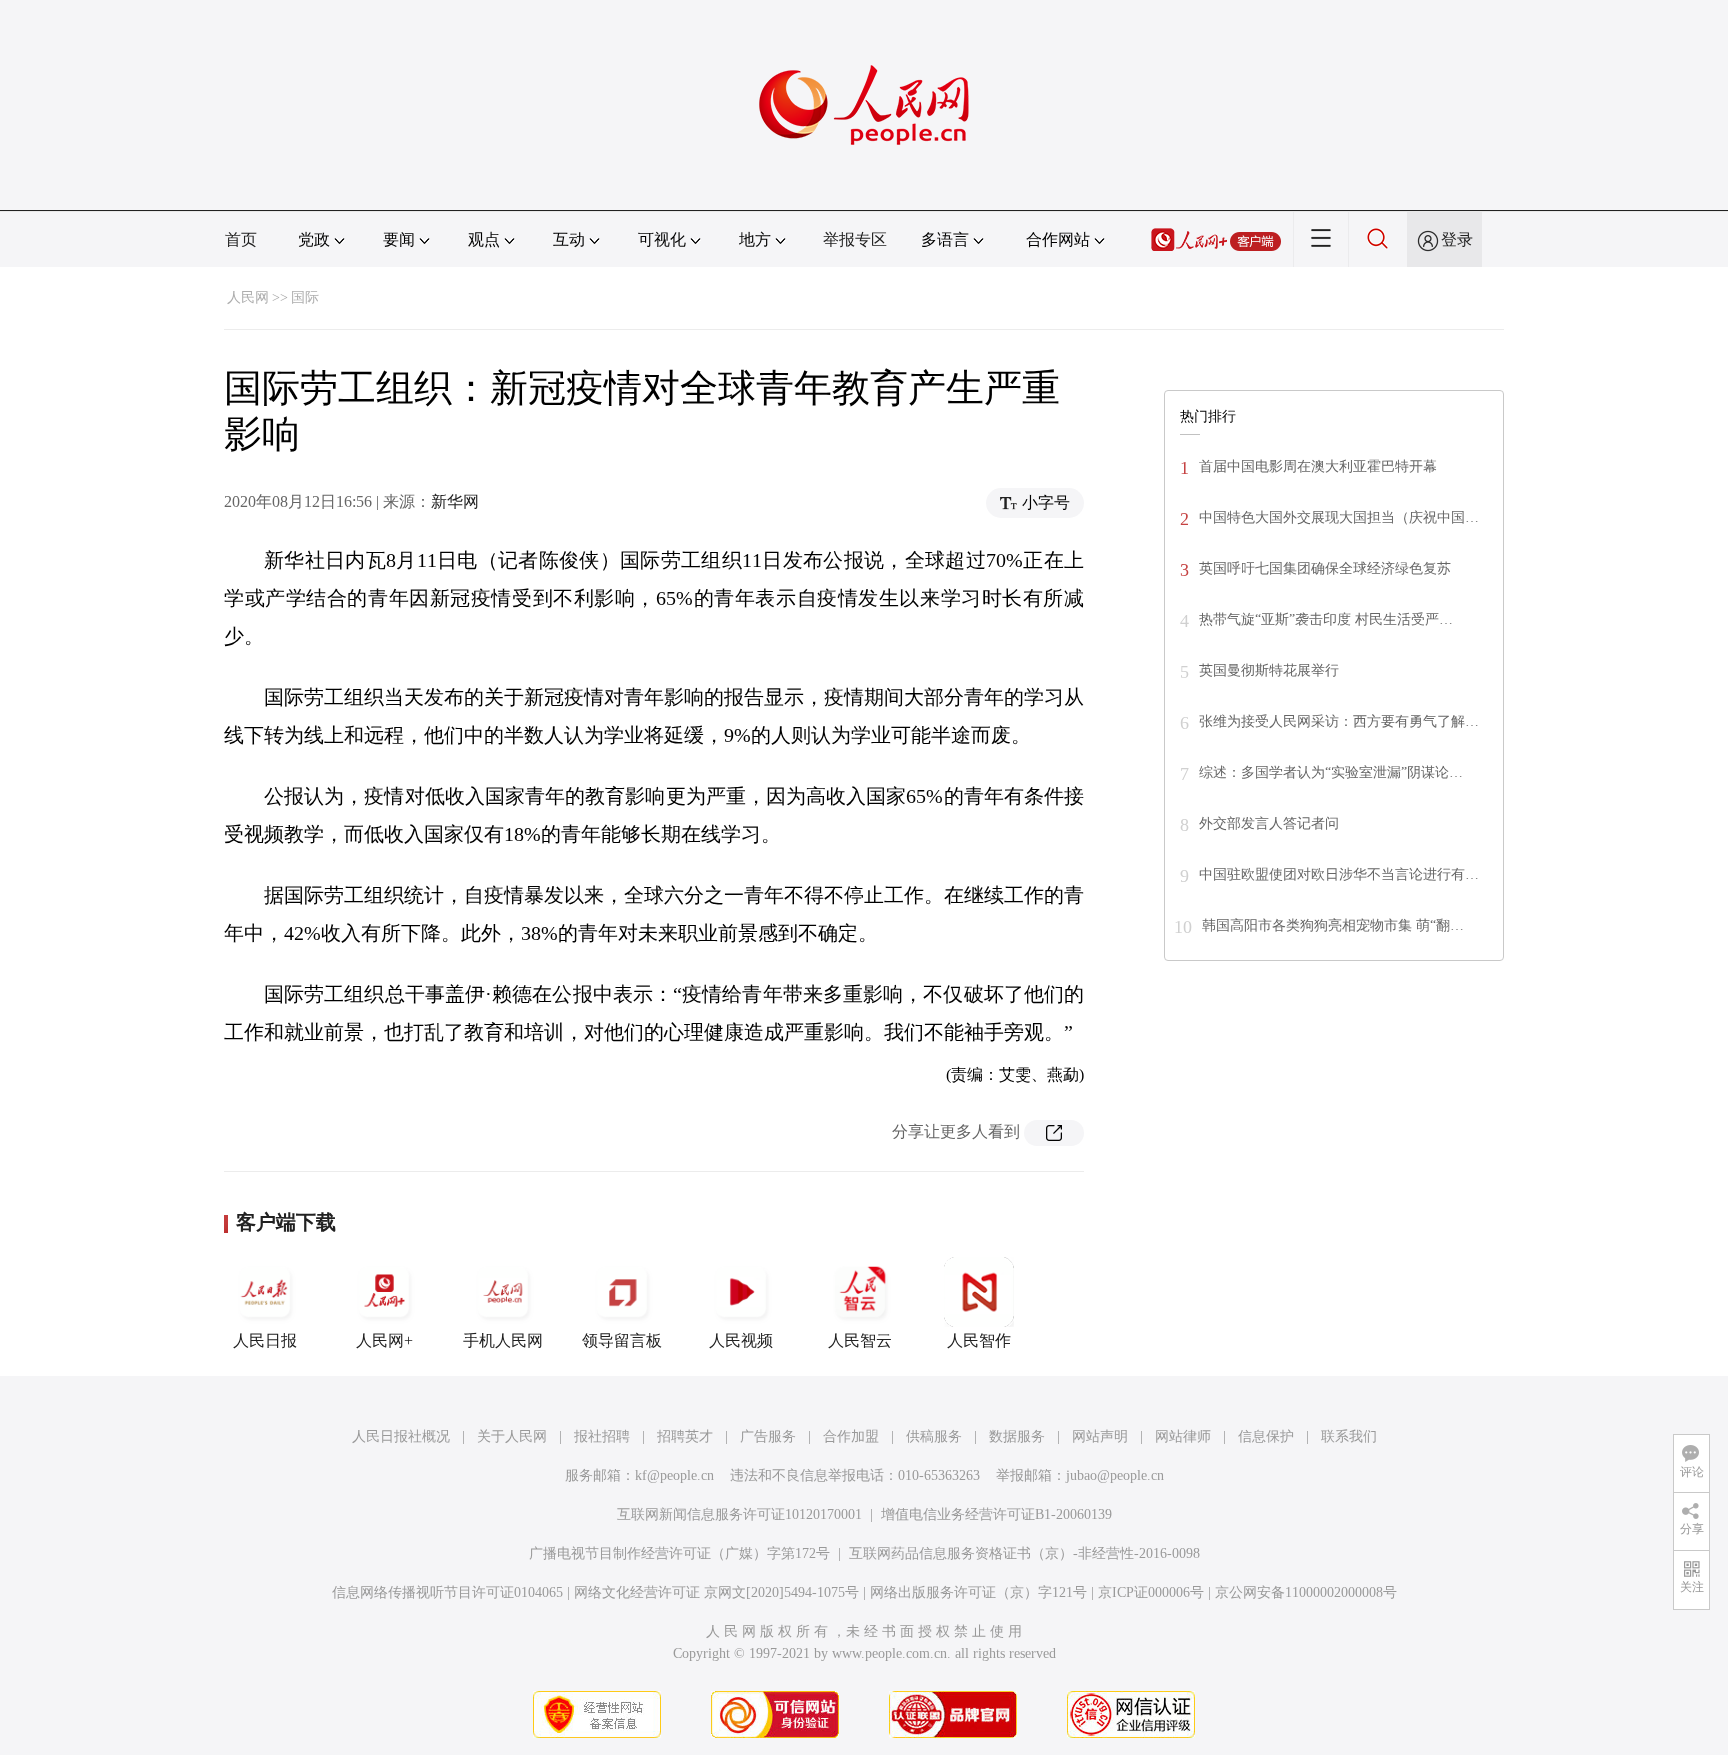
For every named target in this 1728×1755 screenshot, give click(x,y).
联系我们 (1349, 1436)
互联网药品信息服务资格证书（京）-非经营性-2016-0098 (1024, 1553)
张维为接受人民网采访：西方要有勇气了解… (1339, 721)
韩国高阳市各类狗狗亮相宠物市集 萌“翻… (1333, 925)
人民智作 (979, 1340)
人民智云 (860, 1340)
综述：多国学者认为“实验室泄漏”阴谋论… (1331, 772)
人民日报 (265, 1340)
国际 (305, 297)
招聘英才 (685, 1436)
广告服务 (768, 1436)
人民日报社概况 (401, 1436)
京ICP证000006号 (1151, 1592)
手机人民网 (503, 1340)
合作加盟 (851, 1436)
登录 (1457, 239)
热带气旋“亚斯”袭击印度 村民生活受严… (1326, 619)
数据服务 (1017, 1436)
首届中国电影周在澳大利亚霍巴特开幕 (1318, 466)
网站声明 (1100, 1436)
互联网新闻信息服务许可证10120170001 (739, 1514)
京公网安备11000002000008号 (1306, 1592)
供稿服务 (934, 1436)
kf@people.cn (674, 1475)
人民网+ (384, 1340)
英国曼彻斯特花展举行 (1269, 670)
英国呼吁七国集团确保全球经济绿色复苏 (1325, 568)
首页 (241, 239)
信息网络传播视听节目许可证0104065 (447, 1592)
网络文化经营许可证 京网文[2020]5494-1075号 (716, 1592)
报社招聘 (602, 1436)
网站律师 (1183, 1436)
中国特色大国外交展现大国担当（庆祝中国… (1339, 517)
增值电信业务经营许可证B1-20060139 (996, 1514)
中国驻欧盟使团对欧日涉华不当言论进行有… (1339, 874)
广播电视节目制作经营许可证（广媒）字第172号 (679, 1553)
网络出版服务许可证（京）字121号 (978, 1592)
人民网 (248, 297)
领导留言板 (622, 1340)
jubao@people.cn (1115, 1475)
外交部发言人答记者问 (1269, 823)
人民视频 (741, 1340)
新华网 (455, 501)
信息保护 (1266, 1436)
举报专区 (855, 239)
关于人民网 (512, 1436)
